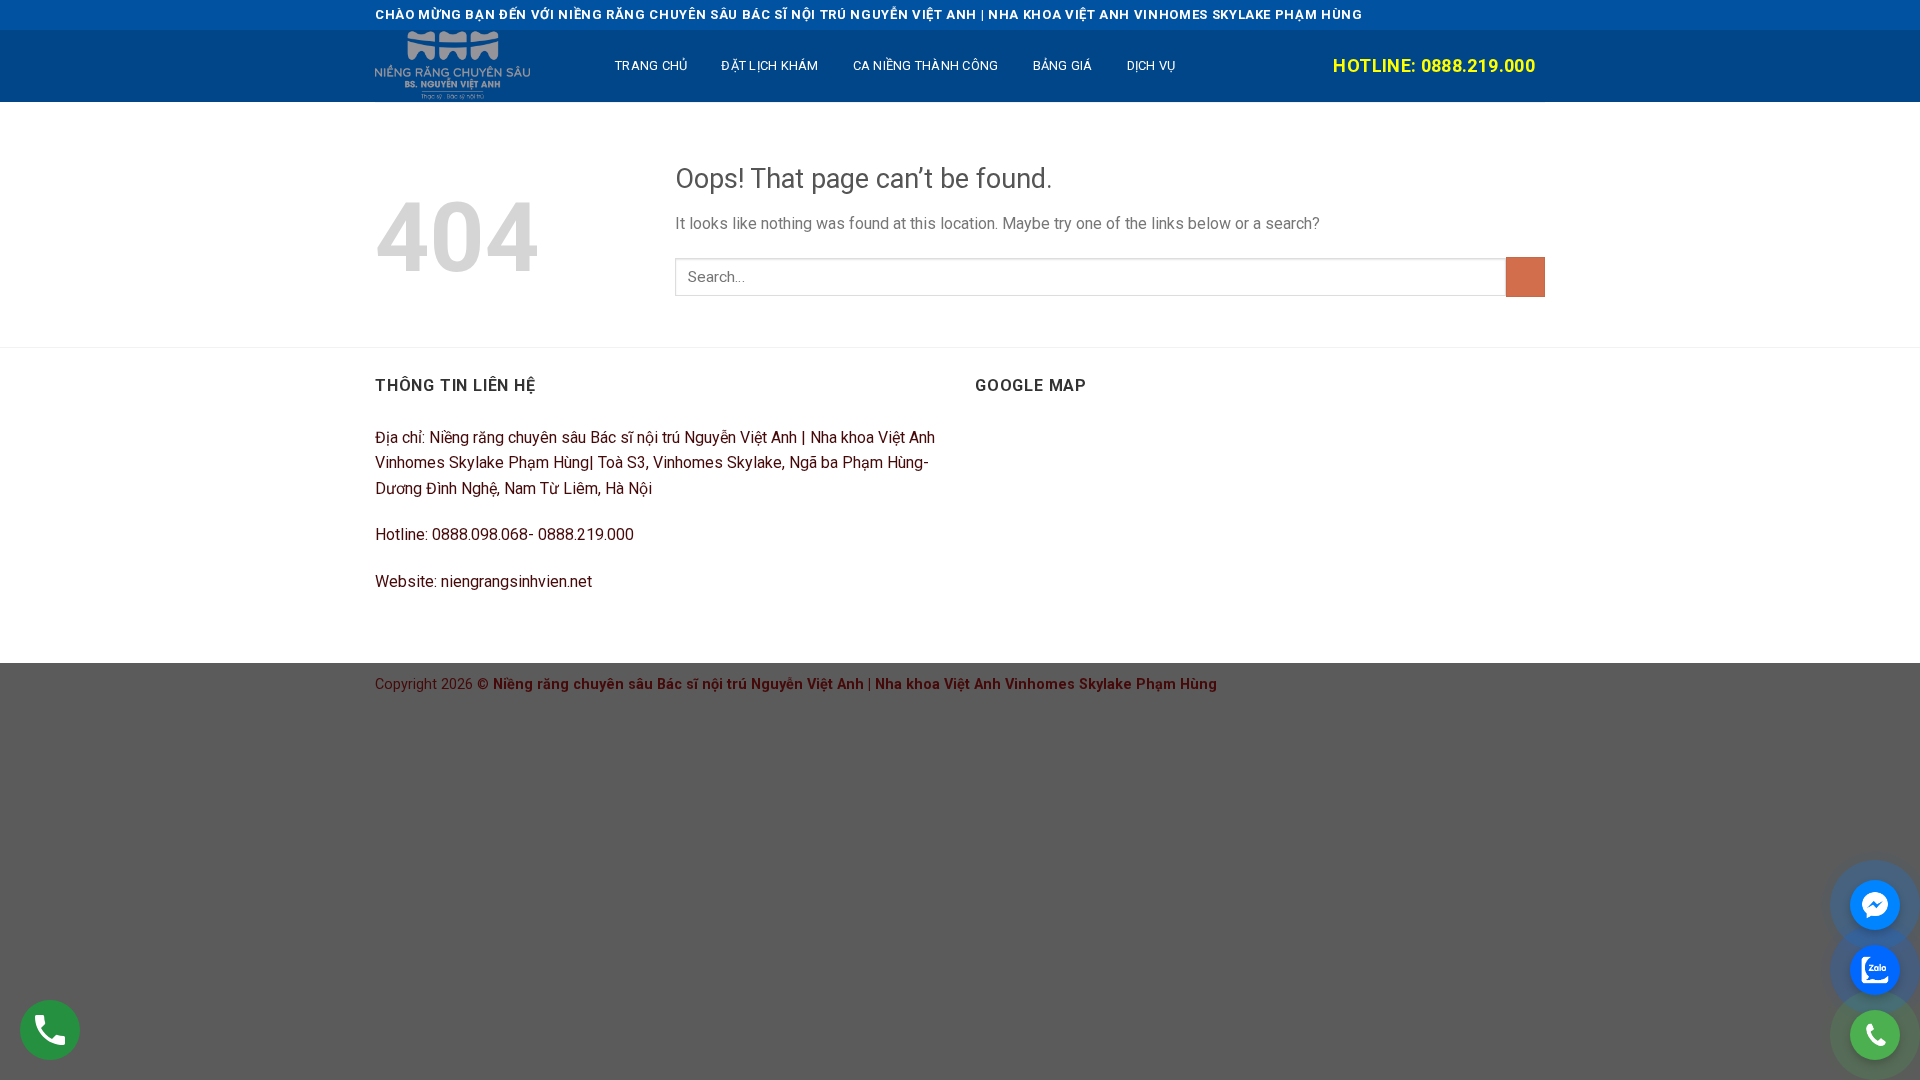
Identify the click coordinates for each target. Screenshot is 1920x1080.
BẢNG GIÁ (1063, 65)
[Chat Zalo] (1875, 970)
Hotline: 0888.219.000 (1434, 65)
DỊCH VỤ (1151, 65)
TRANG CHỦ (651, 65)
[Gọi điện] (1875, 1035)
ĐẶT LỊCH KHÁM (769, 65)
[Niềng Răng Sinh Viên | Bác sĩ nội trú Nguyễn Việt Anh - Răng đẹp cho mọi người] (475, 66)
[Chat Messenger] (1875, 905)
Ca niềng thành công (926, 65)
